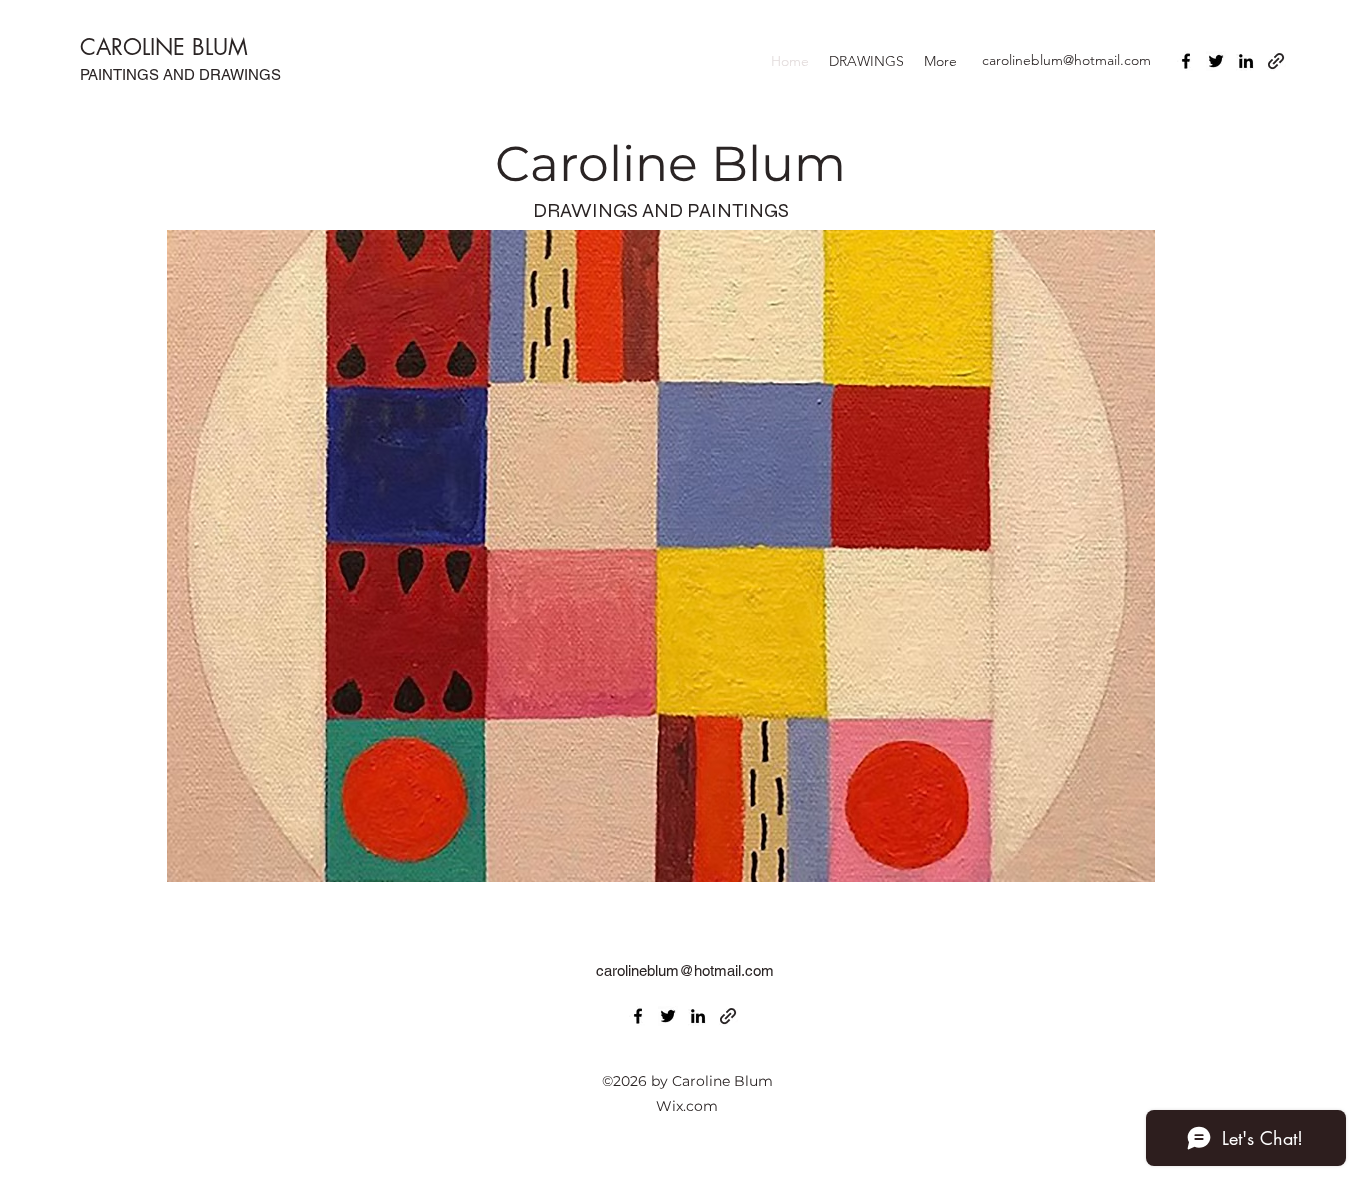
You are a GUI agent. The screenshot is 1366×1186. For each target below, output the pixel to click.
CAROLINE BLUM (164, 47)
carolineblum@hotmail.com (1066, 60)
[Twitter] (1216, 61)
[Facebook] (1186, 61)
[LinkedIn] (1246, 61)
